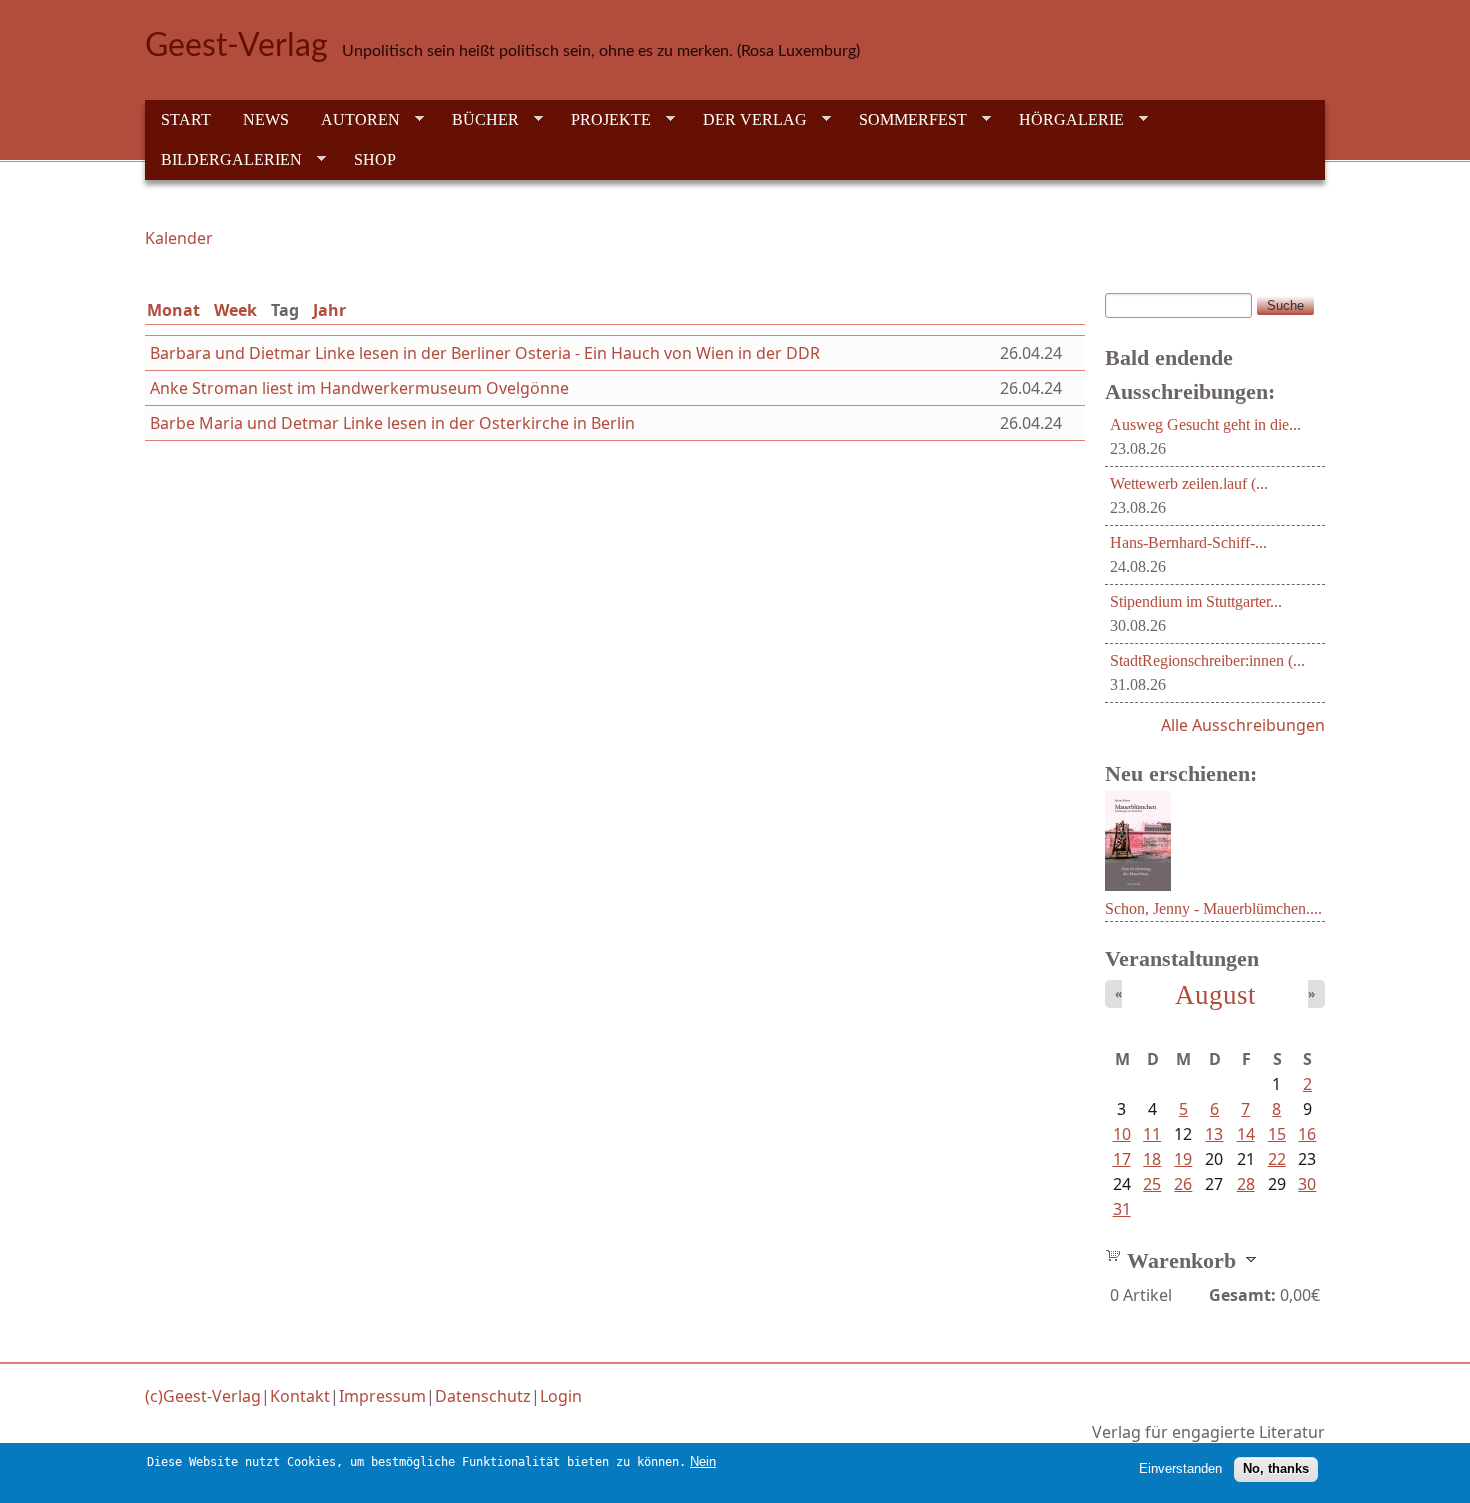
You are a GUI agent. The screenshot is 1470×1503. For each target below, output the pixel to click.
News (266, 119)
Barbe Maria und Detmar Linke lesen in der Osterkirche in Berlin (392, 423)
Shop (375, 159)
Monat (173, 310)
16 (1307, 1134)
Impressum (382, 1396)
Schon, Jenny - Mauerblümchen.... (1213, 908)
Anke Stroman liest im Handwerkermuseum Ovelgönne (359, 388)
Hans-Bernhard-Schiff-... (1188, 542)
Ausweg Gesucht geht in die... (1205, 424)
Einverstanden (1180, 1468)
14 (1246, 1134)
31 (1122, 1209)
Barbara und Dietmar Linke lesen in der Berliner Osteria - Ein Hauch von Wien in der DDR (485, 353)
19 (1183, 1159)
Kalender (179, 238)
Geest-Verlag (236, 46)
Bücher (477, 120)
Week (235, 310)
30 (1307, 1184)
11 (1152, 1134)
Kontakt (300, 1396)
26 (1183, 1184)
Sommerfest (905, 120)
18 (1152, 1159)
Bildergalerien (223, 160)
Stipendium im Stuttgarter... (1196, 601)
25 (1152, 1184)
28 (1246, 1184)
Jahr (329, 310)
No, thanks (1276, 1468)
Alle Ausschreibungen (1243, 725)
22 (1277, 1159)
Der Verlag (747, 120)
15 (1277, 1134)
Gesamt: (1242, 1295)
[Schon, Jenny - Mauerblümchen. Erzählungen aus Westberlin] (1138, 885)
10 (1122, 1134)
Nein (703, 1461)
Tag (289, 310)
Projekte (603, 120)
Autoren (352, 120)
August (1215, 995)
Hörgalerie (1063, 120)
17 (1122, 1159)
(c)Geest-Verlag (203, 1396)
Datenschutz (483, 1396)
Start (186, 119)
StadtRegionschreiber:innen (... (1207, 660)
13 (1214, 1134)
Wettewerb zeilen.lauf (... (1189, 483)
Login (561, 1396)
